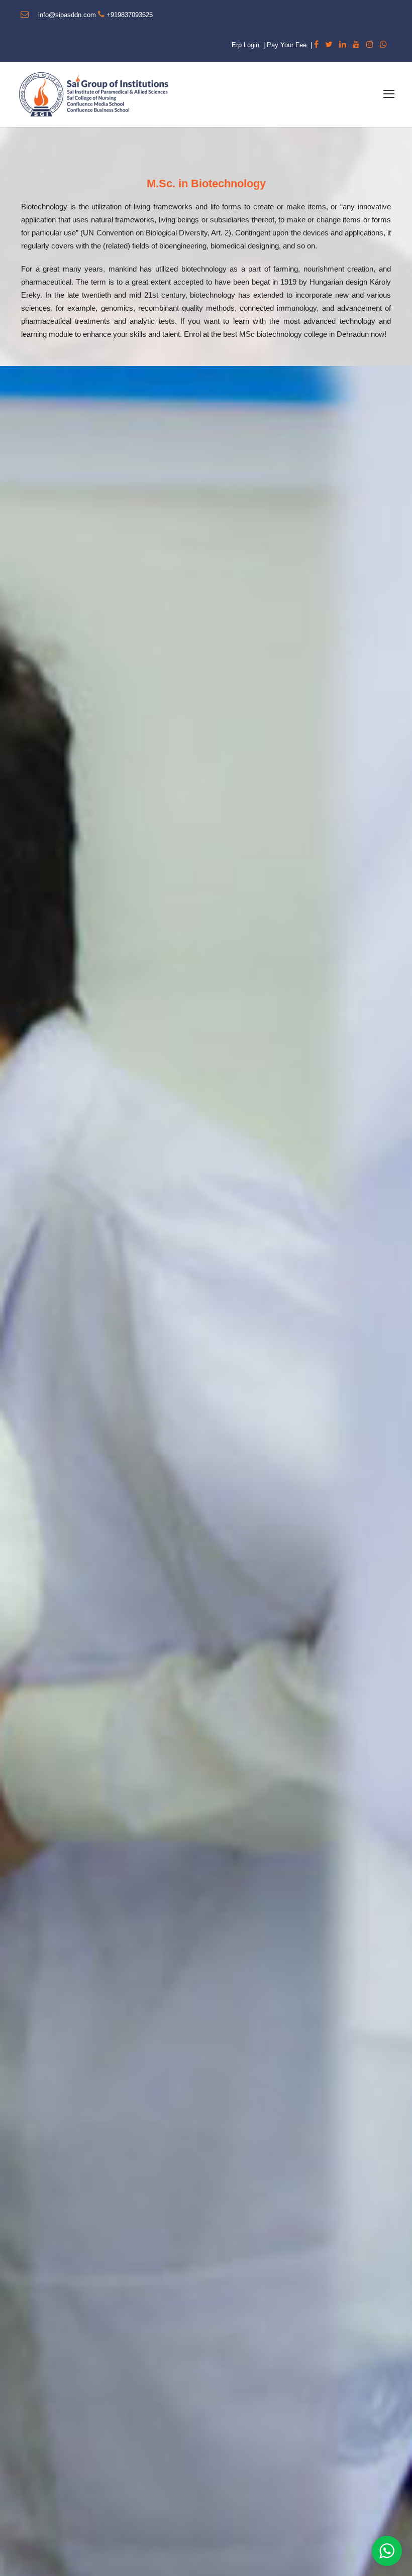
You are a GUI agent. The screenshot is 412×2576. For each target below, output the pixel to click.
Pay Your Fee (287, 45)
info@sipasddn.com (67, 15)
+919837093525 (130, 15)
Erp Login (245, 45)
